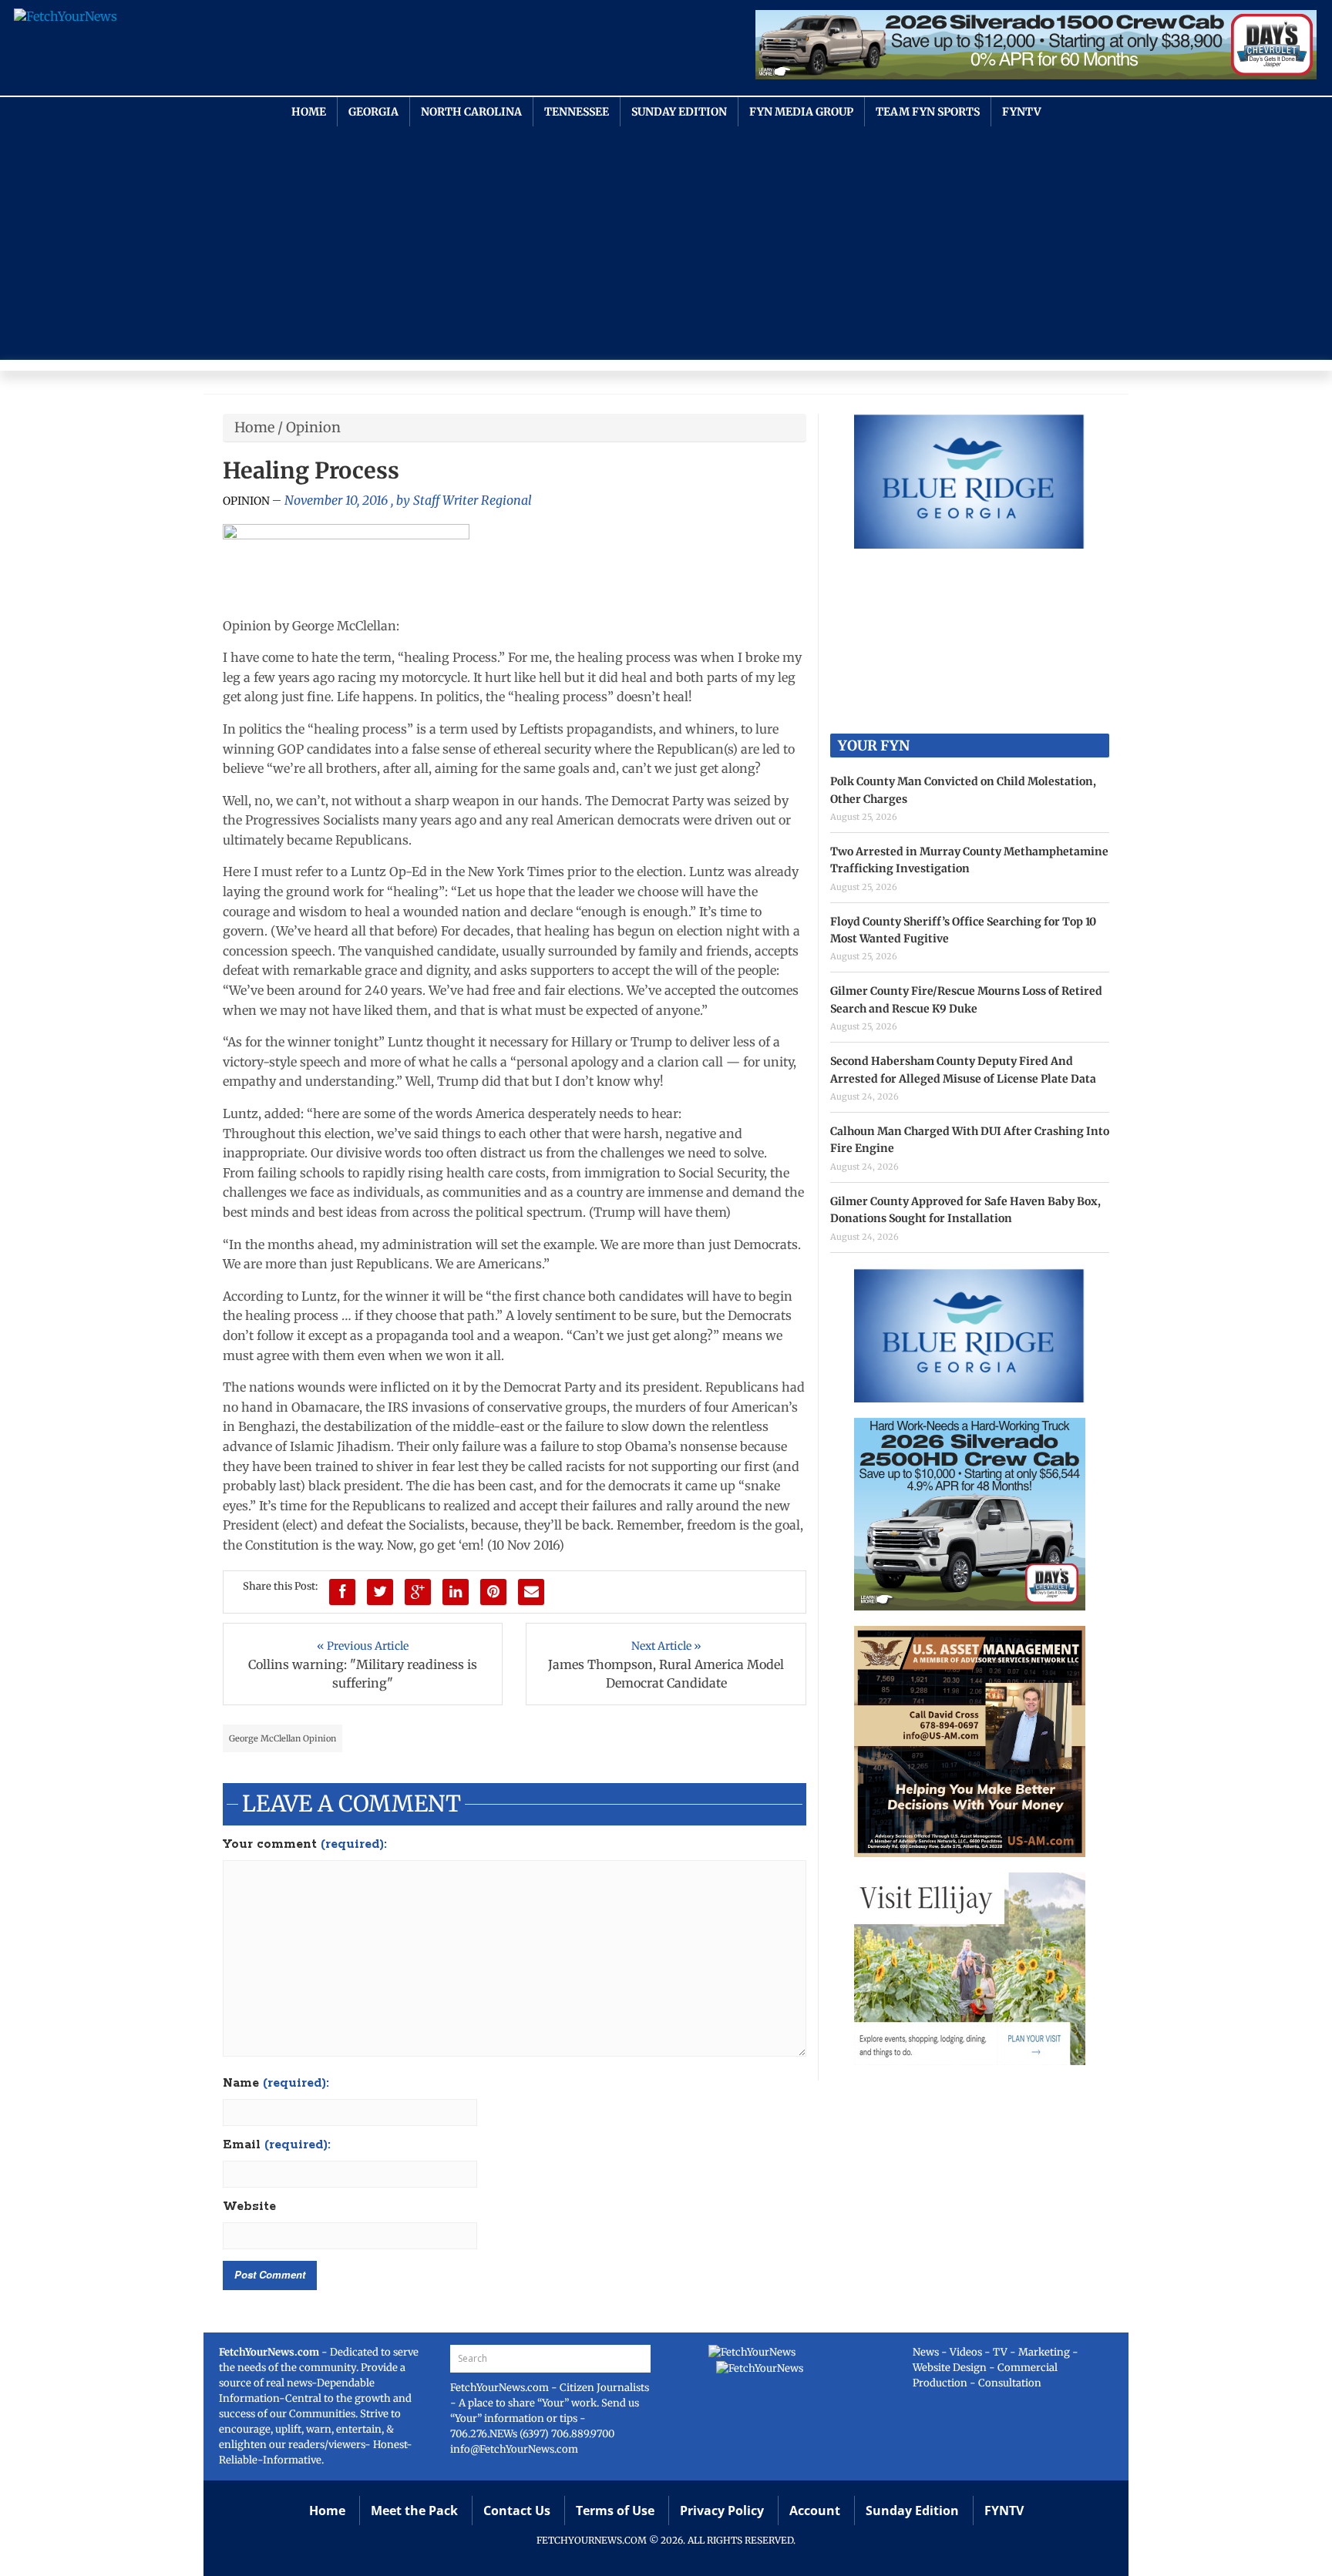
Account (815, 2511)
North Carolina (471, 112)
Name (276, 2084)
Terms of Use (615, 2511)
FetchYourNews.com (501, 2388)
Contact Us (517, 2511)
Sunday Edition (679, 112)
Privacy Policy (722, 2511)
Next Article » (666, 1646)
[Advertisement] (666, 242)
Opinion (313, 427)
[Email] (531, 1592)
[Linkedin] (456, 1592)
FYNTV (1022, 112)
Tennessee (577, 112)
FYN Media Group (801, 112)
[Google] (418, 1592)
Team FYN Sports (928, 112)
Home (309, 112)
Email (277, 2145)
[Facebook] (342, 1592)
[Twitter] (380, 1592)
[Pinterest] (493, 1592)
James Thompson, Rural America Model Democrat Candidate (666, 1674)
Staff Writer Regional (473, 500)
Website (249, 2207)
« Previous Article (363, 1646)
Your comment (305, 1845)
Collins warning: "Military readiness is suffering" (363, 1674)
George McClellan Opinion (283, 1738)
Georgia (373, 112)
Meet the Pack (414, 2511)
